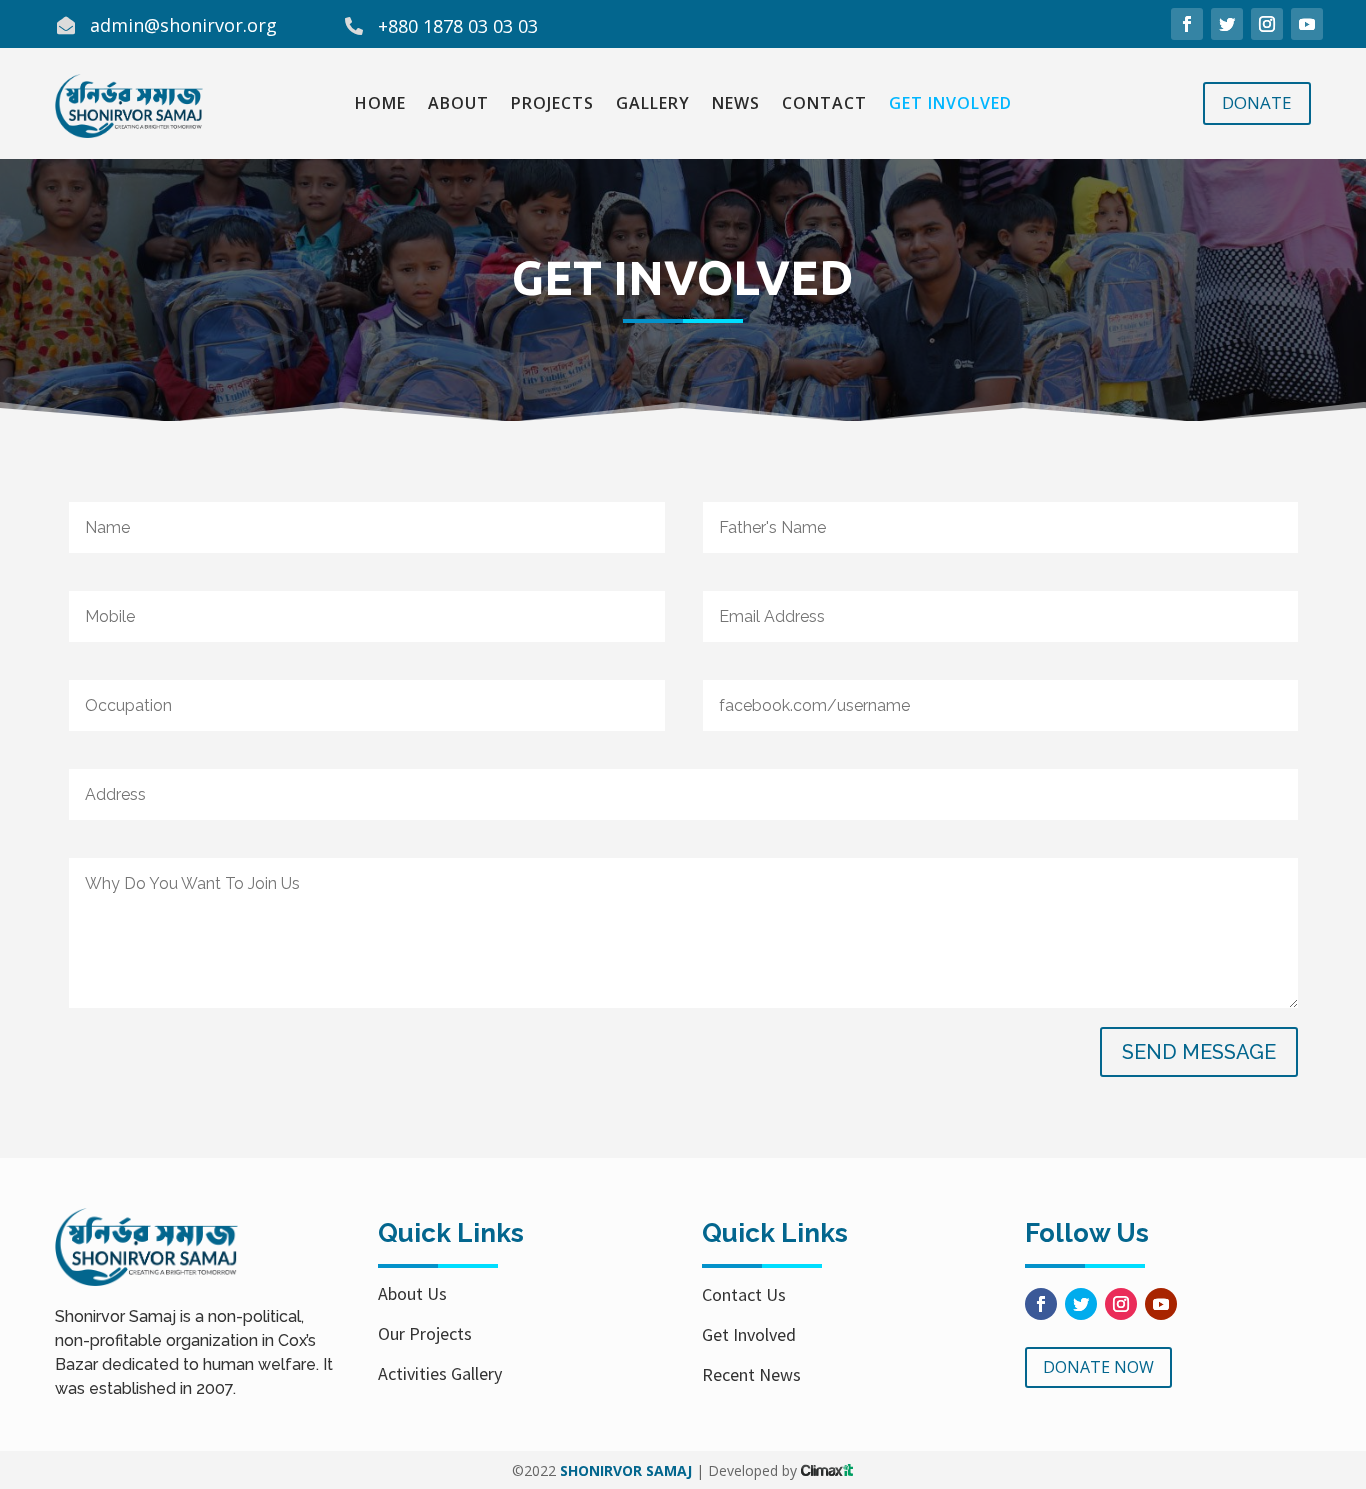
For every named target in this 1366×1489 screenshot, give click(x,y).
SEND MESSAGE (1199, 1052)
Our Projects (425, 1333)
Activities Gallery (440, 1373)
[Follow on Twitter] (1227, 24)
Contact (824, 105)
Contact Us (744, 1294)
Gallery (653, 105)
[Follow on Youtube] (1307, 24)
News (736, 105)
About (458, 105)
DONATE (1257, 102)
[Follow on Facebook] (1187, 24)
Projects (552, 105)
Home (380, 105)
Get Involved (950, 105)
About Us (412, 1293)
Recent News (751, 1374)
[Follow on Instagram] (1267, 24)
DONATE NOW (1098, 1367)
